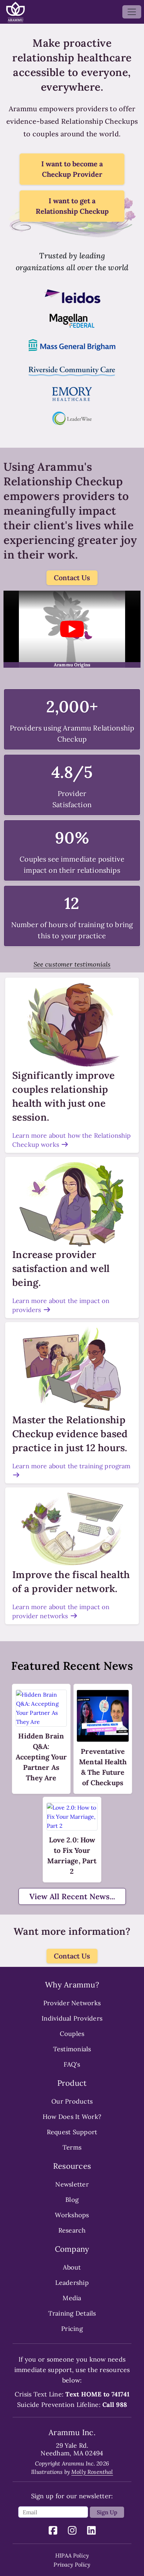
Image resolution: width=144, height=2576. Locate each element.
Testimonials (72, 2049)
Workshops (72, 2215)
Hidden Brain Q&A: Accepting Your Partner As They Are (41, 1757)
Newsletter (72, 2184)
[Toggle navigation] (132, 12)
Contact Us (72, 578)
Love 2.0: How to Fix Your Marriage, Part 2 (72, 1855)
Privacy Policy (72, 2564)
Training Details (72, 2313)
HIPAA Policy (72, 2555)
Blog (72, 2200)
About (72, 2267)
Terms (72, 2147)
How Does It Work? (72, 2117)
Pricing (72, 2329)
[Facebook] (53, 2532)
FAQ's (72, 2064)
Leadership (72, 2283)
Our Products (72, 2101)
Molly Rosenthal (92, 2472)
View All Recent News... (72, 1896)
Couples (72, 2034)
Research (72, 2230)
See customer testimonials (72, 964)
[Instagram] (72, 2532)
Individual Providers (72, 2018)
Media (72, 2298)
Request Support (72, 2132)
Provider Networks (72, 2003)
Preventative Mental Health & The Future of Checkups (103, 1767)
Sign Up (107, 2512)
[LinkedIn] (91, 2532)
